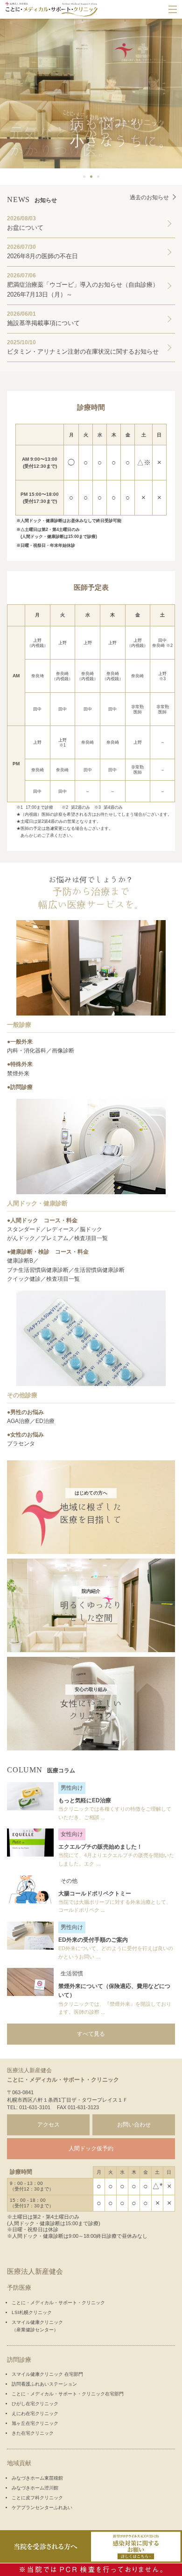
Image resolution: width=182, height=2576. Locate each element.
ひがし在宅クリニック (35, 2404)
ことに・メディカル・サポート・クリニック (58, 2303)
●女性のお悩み (25, 1435)
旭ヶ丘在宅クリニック (35, 2423)
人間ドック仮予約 (91, 2148)
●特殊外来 (20, 1064)
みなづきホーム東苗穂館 (37, 2478)
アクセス (49, 2125)
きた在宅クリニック (33, 2433)
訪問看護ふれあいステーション (44, 2384)
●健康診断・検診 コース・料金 (48, 1252)
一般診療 (19, 1025)
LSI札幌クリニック (32, 2312)
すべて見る (91, 2034)
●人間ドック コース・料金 (42, 1220)
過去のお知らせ (149, 197)
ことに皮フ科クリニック (37, 2498)
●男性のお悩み (25, 1412)
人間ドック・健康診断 (37, 1203)
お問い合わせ (134, 2125)
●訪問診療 (20, 1087)
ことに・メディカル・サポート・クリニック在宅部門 (68, 2394)
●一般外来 (20, 1042)
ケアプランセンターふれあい (42, 2507)
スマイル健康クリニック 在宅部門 (47, 2374)
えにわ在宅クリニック (35, 2413)
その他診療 (22, 1395)
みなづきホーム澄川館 (35, 2488)
